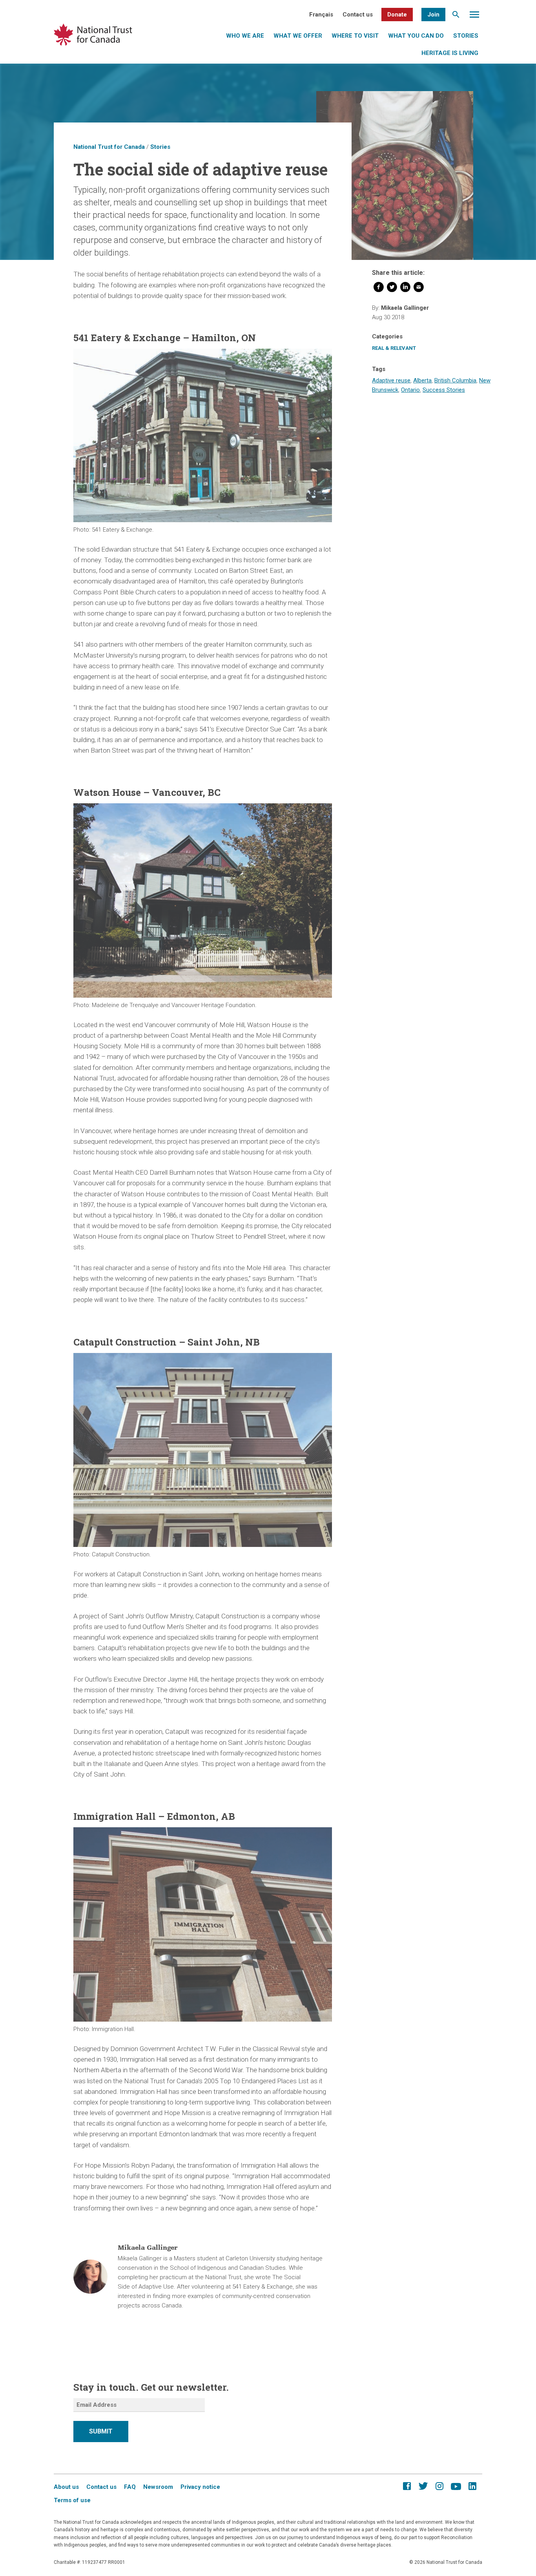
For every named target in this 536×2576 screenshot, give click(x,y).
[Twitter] (392, 289)
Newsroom (158, 2487)
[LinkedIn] (405, 289)
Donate (397, 15)
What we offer (298, 36)
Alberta (422, 380)
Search (456, 16)
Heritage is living (450, 53)
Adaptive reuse (391, 380)
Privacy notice (200, 2487)
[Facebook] (379, 289)
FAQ (130, 2487)
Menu (474, 16)
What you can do (416, 36)
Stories (466, 36)
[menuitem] (321, 15)
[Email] (419, 289)
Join (433, 15)
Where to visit (355, 36)
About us (66, 2487)
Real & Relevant (394, 348)
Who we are (245, 36)
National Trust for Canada (109, 147)
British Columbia (455, 380)
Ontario (410, 390)
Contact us (358, 15)
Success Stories (444, 390)
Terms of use (72, 2500)
